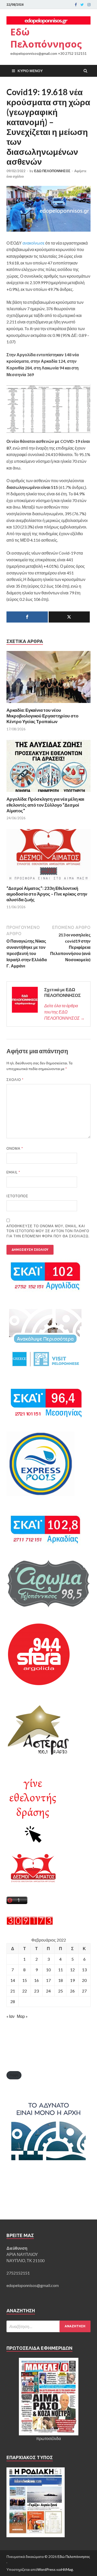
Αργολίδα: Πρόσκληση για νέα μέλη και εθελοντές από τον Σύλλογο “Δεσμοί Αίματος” (45, 805)
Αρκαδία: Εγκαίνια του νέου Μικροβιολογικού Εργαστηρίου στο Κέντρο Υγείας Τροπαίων (42, 716)
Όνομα (15, 1148)
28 (13, 2001)
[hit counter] (30, 1923)
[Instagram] (89, 5)
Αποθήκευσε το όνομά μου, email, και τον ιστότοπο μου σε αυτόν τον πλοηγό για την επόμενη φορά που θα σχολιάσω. (48, 1231)
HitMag (67, 2569)
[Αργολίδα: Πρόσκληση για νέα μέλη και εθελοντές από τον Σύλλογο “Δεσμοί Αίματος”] (48, 793)
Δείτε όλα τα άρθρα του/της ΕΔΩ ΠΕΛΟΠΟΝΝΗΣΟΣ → (64, 1012)
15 (25, 1980)
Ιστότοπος (17, 1196)
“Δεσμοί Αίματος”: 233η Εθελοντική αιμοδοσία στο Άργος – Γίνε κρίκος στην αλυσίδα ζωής (47, 894)
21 (13, 1991)
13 (84, 1970)
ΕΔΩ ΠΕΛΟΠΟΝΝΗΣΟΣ (52, 171)
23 (36, 1991)
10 (48, 1970)
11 (61, 1970)
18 (61, 1980)
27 (84, 1991)
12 (72, 1970)
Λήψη (14, 2075)
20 (84, 1980)
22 (25, 1991)
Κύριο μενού (30, 71)
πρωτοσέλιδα (48, 2438)
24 (48, 1991)
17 (48, 1980)
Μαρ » (22, 2016)
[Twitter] (82, 5)
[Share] (27, 617)
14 (13, 1980)
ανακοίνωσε (33, 243)
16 (36, 1980)
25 (61, 1991)
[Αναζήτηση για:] (48, 2326)
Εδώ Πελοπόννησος (46, 38)
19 (72, 1980)
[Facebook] (76, 5)
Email (13, 1172)
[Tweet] (69, 617)
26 (72, 1991)
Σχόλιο (15, 1080)
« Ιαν (10, 2016)
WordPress (46, 2569)
